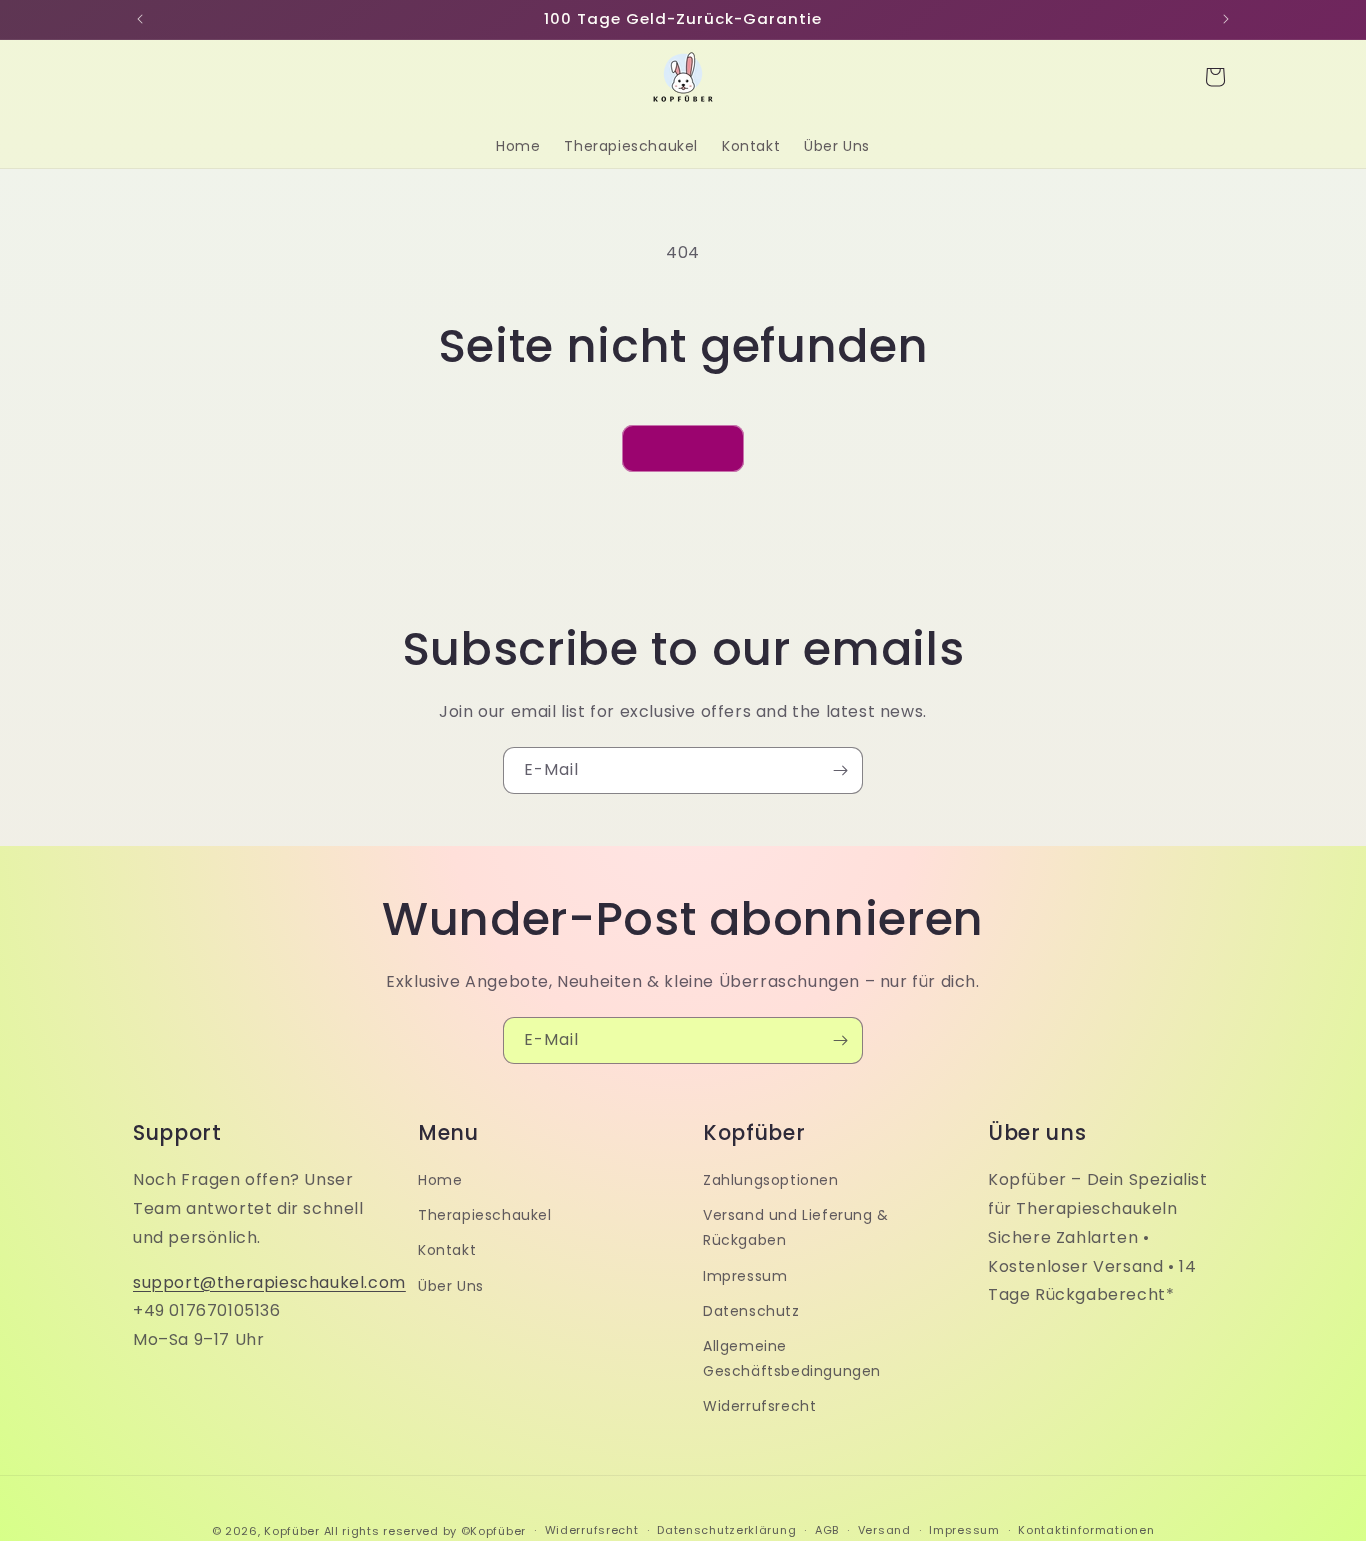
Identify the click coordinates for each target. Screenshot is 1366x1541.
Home (440, 1180)
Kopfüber (292, 1531)
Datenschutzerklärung (726, 1530)
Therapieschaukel (485, 1215)
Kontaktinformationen (1086, 1530)
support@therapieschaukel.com (269, 1282)
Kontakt (447, 1250)
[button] (1215, 77)
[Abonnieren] (840, 770)
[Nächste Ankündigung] (1226, 19)
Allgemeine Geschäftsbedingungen (792, 1358)
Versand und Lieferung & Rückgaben (796, 1227)
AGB (827, 1530)
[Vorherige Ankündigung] (140, 19)
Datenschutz (751, 1311)
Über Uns (451, 1286)
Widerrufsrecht (759, 1406)
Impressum (745, 1276)
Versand (884, 1530)
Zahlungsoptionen (771, 1180)
